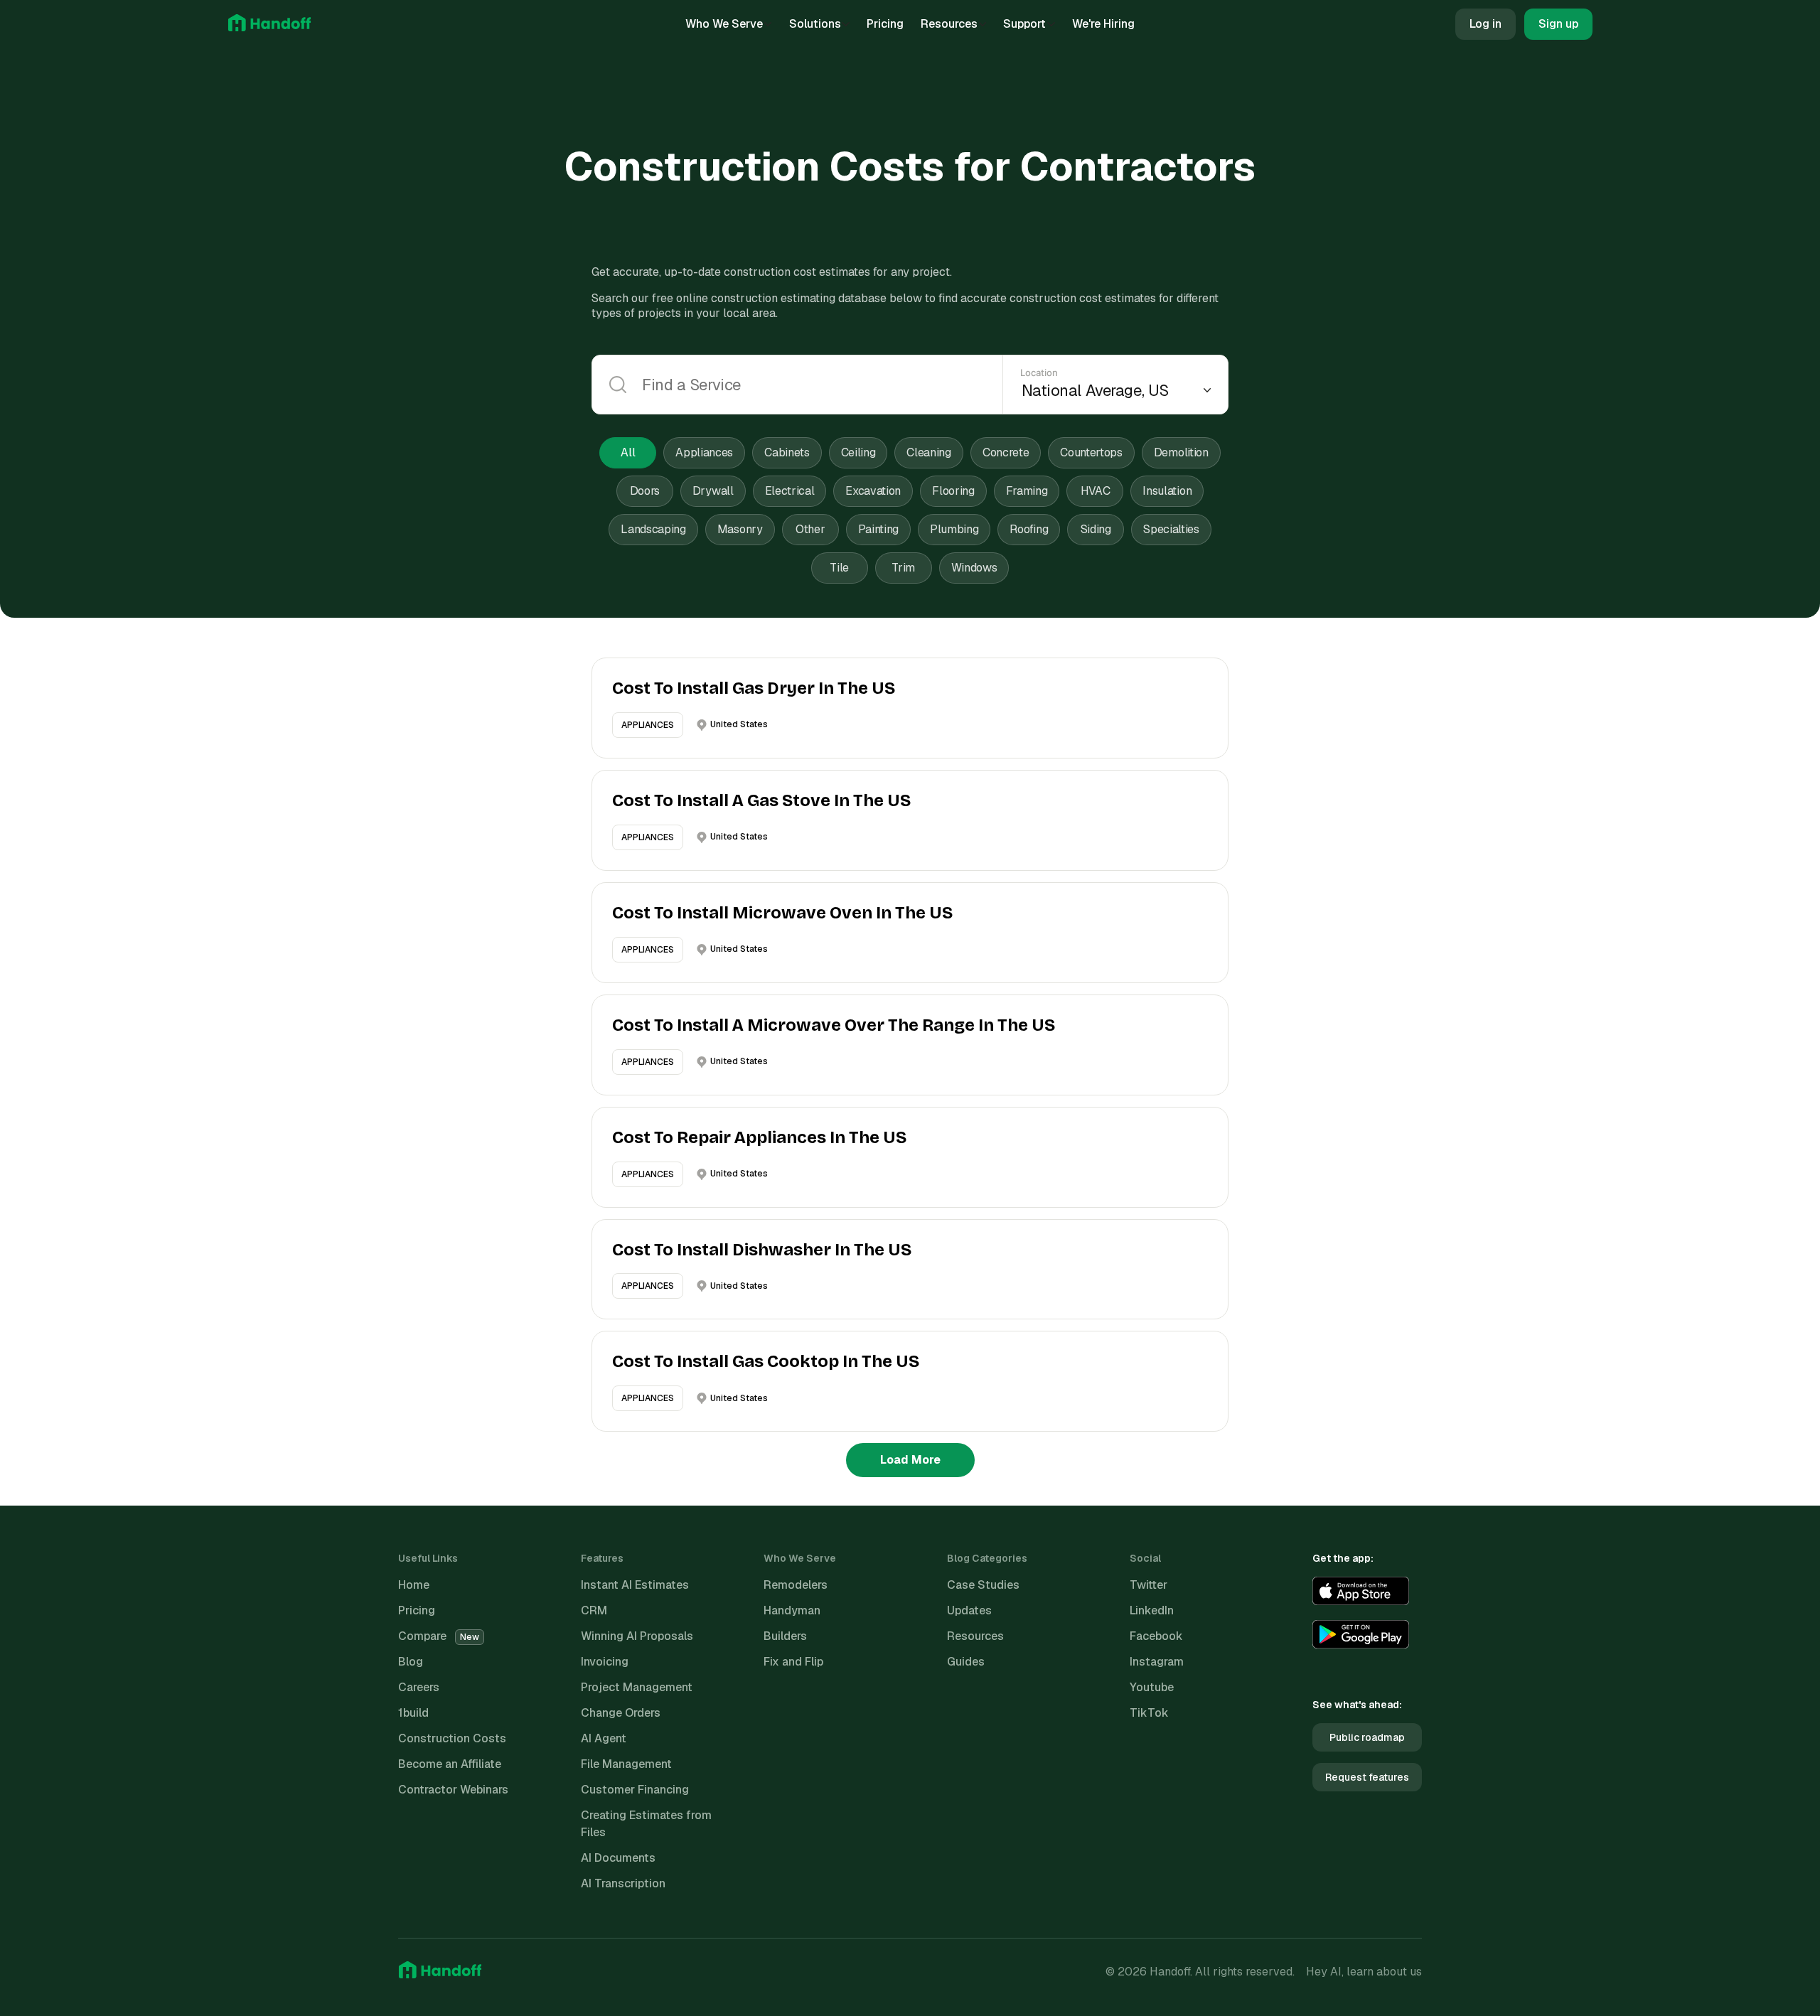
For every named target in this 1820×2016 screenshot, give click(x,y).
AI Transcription (623, 1883)
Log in (1486, 24)
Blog (411, 1662)
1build (413, 1713)
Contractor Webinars (453, 1790)
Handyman (792, 1610)
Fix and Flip (793, 1662)
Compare (439, 1636)
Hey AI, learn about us (1364, 1972)
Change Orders (621, 1713)
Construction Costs (452, 1738)
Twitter (1149, 1585)
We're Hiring (1103, 24)
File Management (626, 1764)
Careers (419, 1687)
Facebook (1156, 1636)
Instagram (1157, 1662)
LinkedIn (1152, 1610)
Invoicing (605, 1662)
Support (1024, 24)
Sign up (1558, 24)
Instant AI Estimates (635, 1585)
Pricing (885, 24)
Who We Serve (724, 24)
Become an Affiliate (450, 1764)
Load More (910, 1460)
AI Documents (618, 1858)
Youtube (1152, 1687)
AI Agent (604, 1738)
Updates (969, 1610)
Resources (949, 24)
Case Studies (983, 1585)
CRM (594, 1610)
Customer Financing (635, 1790)
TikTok (1149, 1713)
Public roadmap (1367, 1737)
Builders (785, 1636)
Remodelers (796, 1585)
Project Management (637, 1687)
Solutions (815, 24)
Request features (1367, 1777)
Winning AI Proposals (637, 1636)
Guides (966, 1662)
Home (414, 1585)
